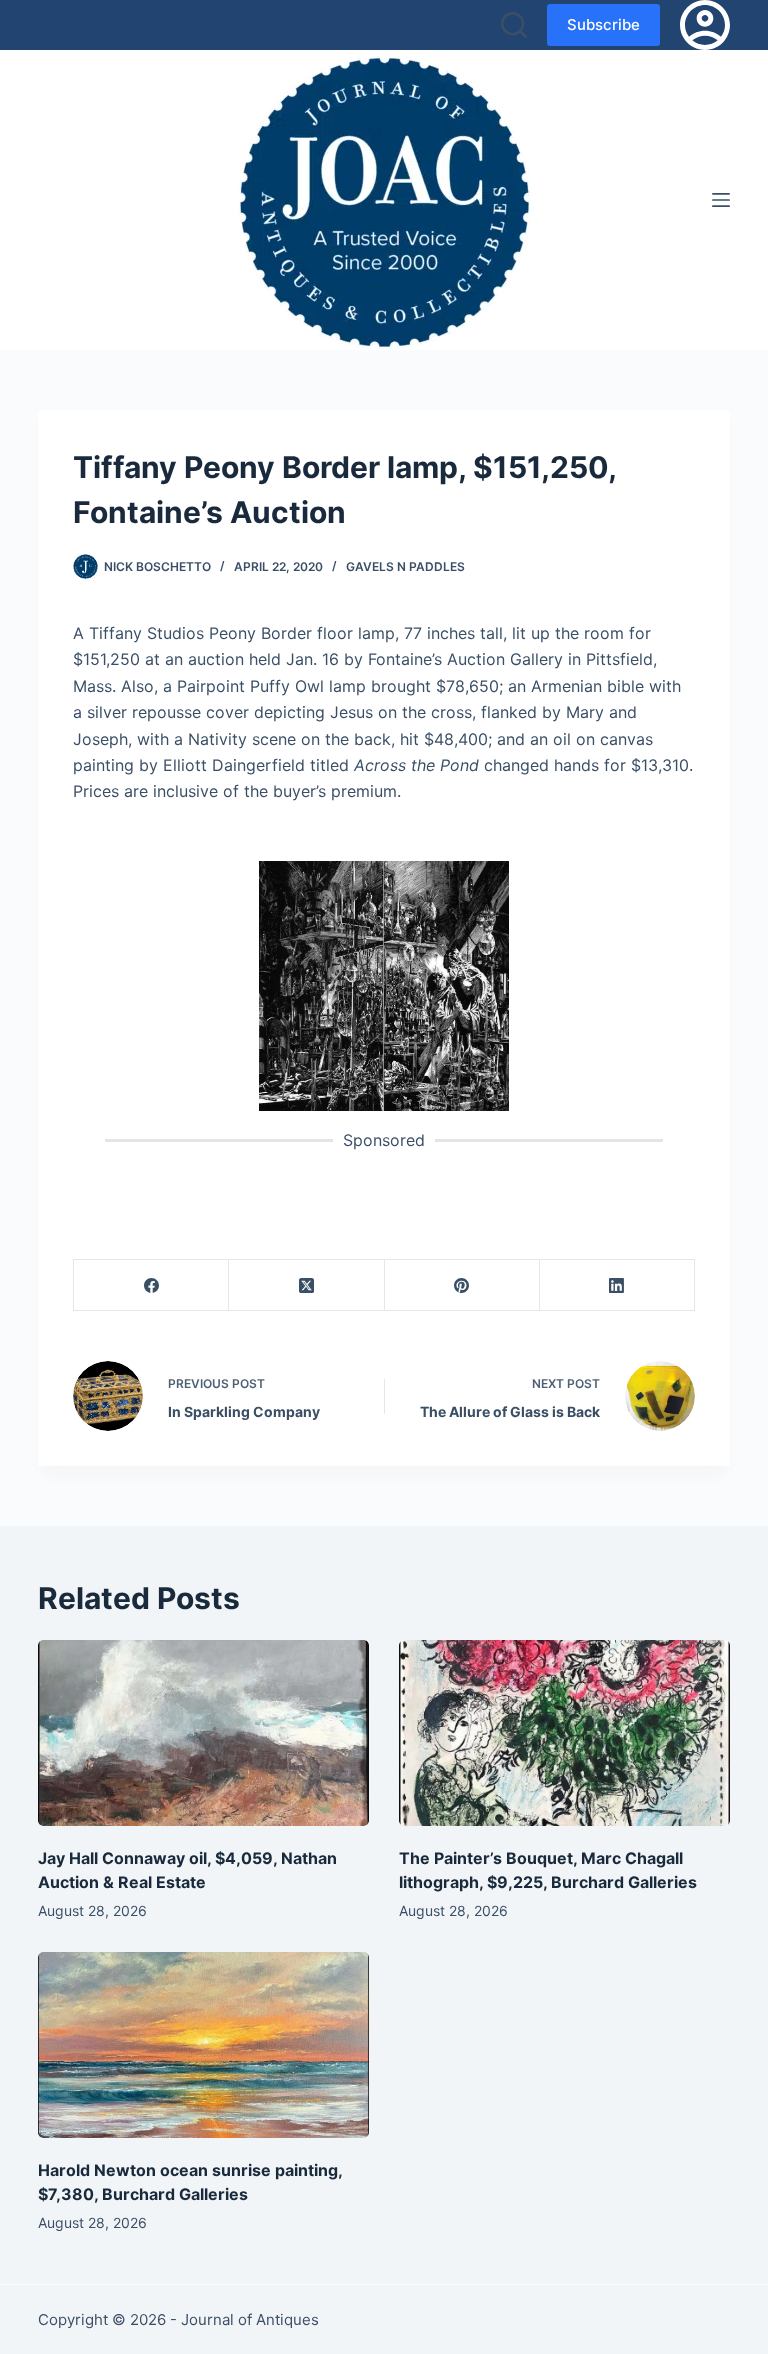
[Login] (705, 25)
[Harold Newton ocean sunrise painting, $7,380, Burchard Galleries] (203, 2045)
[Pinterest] (462, 1285)
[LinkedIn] (617, 1285)
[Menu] (721, 200)
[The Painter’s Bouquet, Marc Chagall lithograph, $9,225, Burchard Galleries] (564, 1733)
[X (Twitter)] (306, 1285)
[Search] (514, 25)
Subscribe (603, 24)
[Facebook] (151, 1285)
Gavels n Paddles (405, 566)
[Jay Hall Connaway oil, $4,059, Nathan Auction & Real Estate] (203, 1733)
